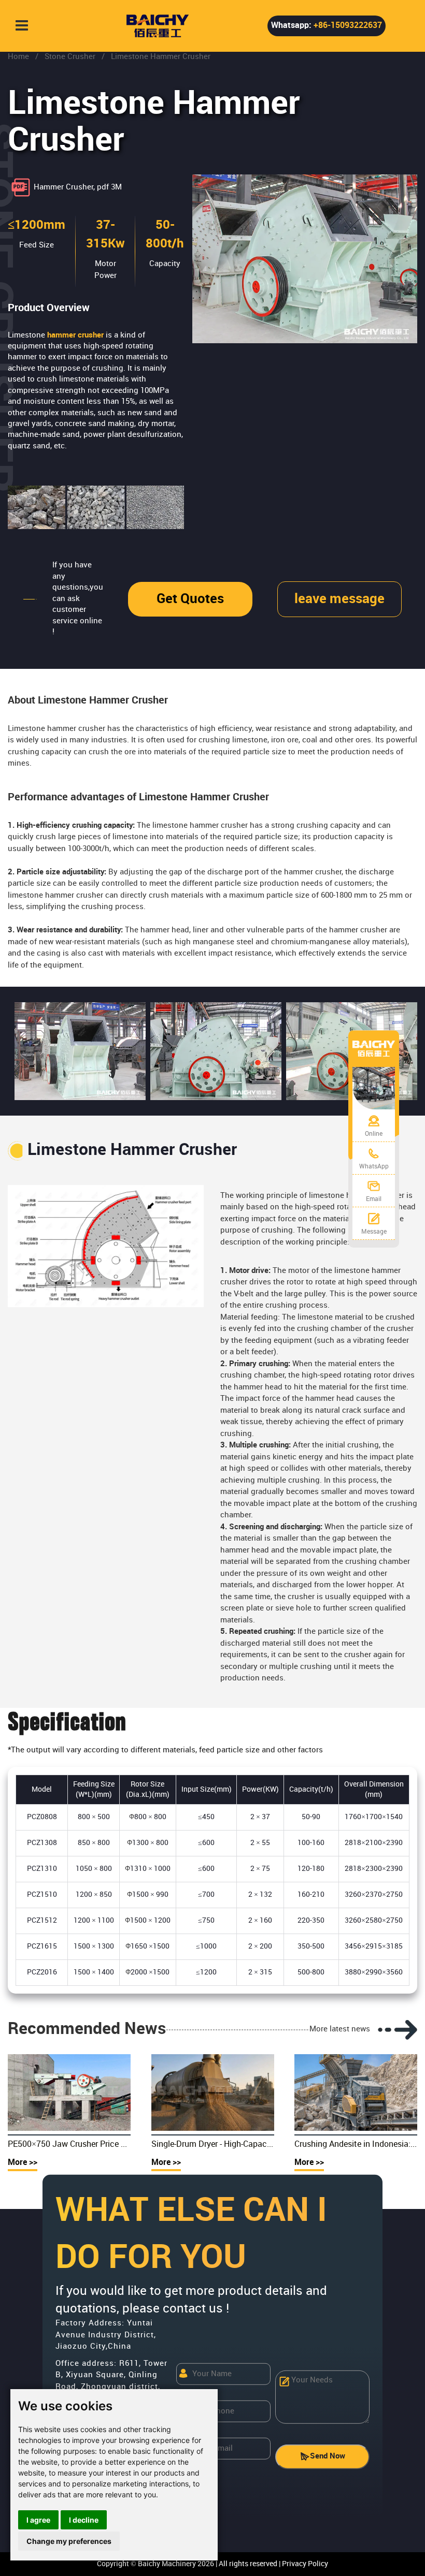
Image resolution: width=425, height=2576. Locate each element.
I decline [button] (84, 2520)
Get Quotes (190, 599)
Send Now (328, 2456)
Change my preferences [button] (69, 2541)
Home (18, 57)
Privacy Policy (305, 2564)
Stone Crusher (70, 57)
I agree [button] (38, 2520)
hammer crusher (75, 335)
